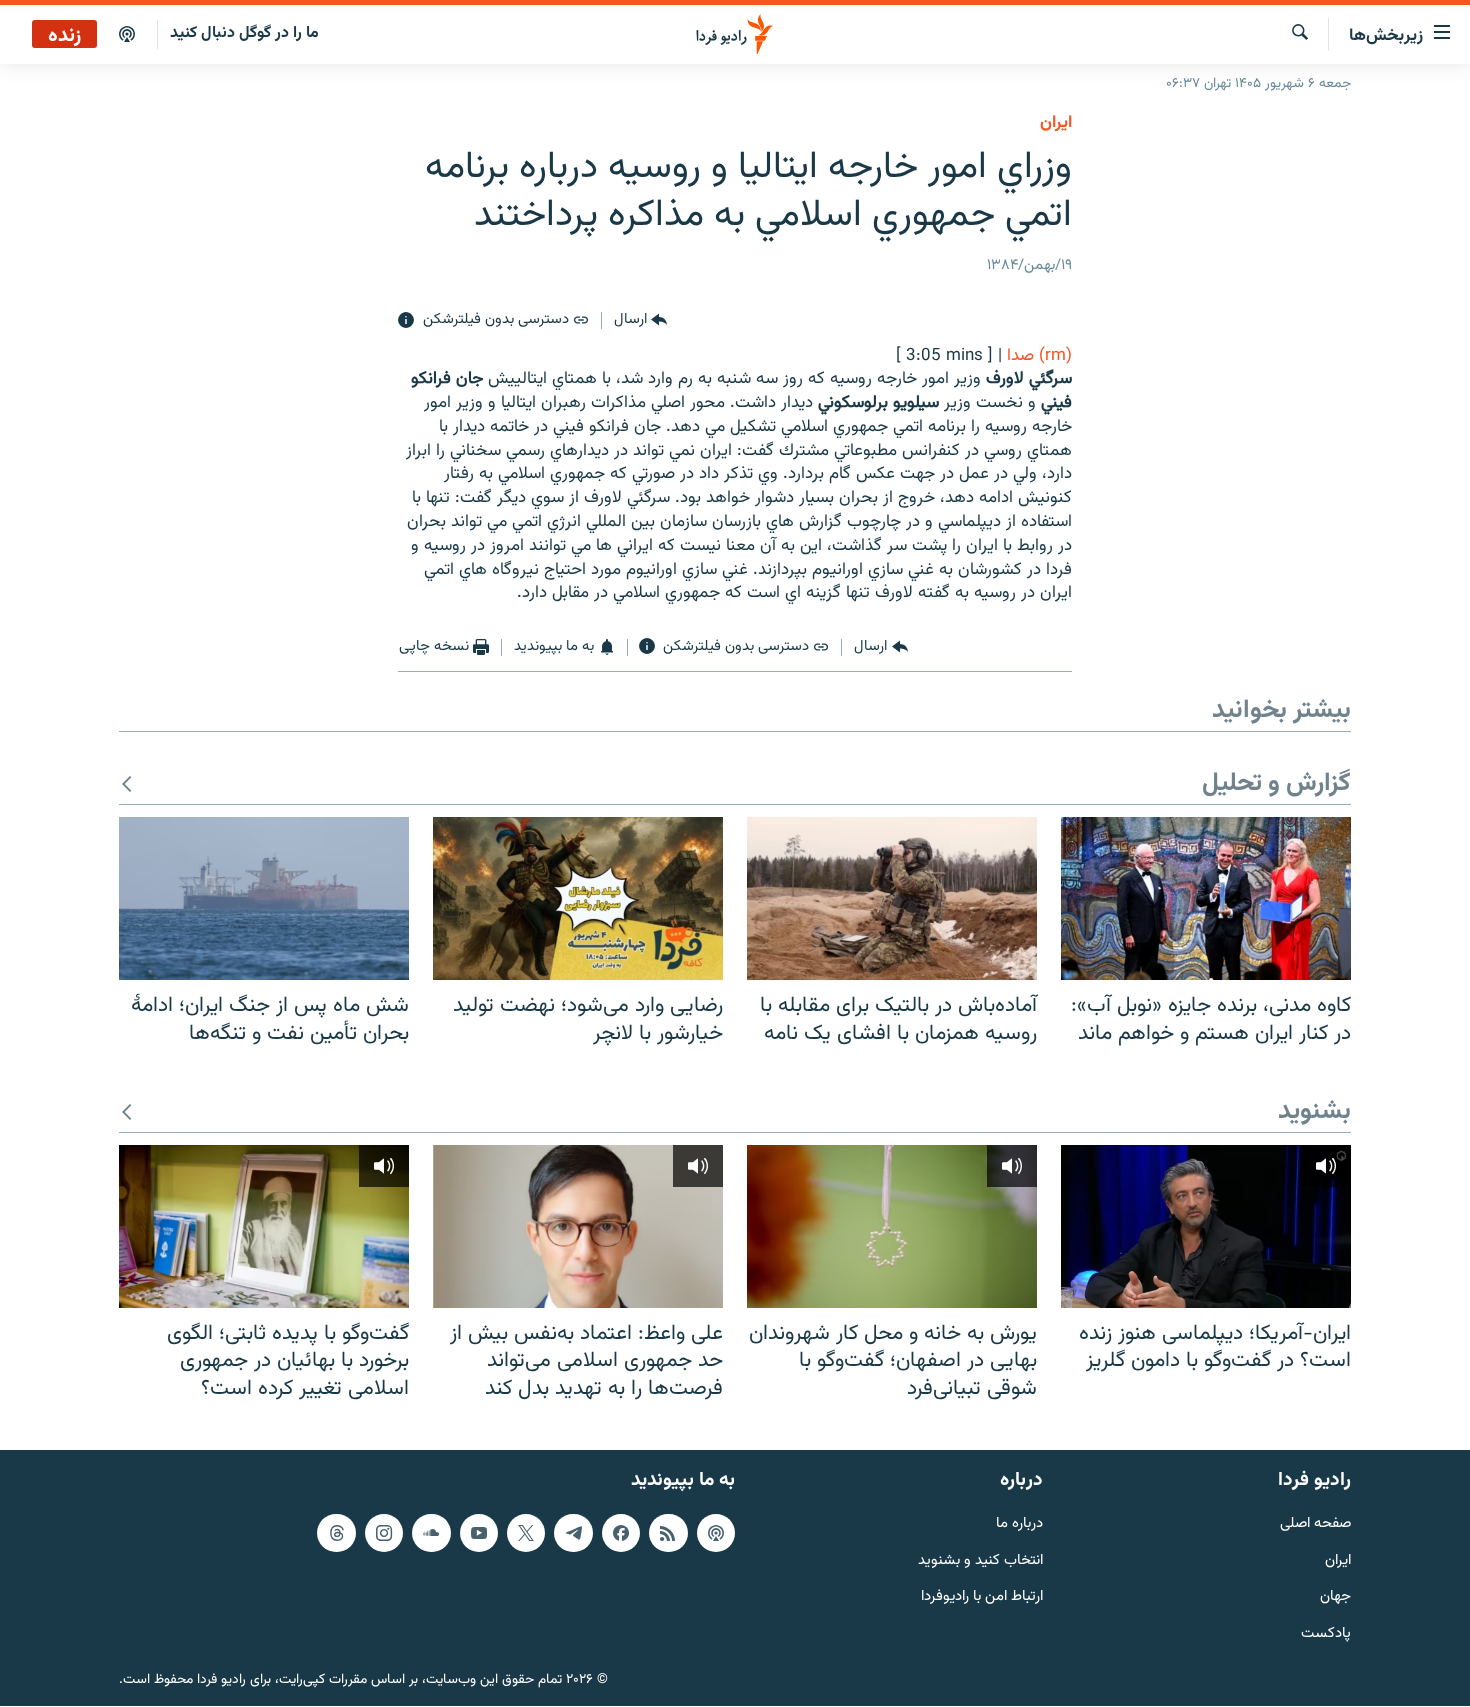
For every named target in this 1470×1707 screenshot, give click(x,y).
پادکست (1326, 1635)
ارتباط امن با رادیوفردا (982, 1598)
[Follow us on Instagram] (384, 1533)
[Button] (640, 321)
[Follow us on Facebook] (621, 1533)
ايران (1056, 123)
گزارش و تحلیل (1276, 784)
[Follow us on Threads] (336, 1533)
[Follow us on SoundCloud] (431, 1533)
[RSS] (668, 1533)
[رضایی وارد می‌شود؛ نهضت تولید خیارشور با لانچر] (578, 898)
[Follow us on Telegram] (573, 1533)
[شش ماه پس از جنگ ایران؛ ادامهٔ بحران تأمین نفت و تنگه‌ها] (264, 898)
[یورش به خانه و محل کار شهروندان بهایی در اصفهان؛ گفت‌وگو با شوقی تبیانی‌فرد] (892, 1226)
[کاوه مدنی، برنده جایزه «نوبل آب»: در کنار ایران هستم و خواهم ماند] (1206, 898)
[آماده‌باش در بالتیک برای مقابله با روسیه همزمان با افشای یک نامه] (892, 898)
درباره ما (1019, 1524)
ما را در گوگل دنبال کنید (244, 33)
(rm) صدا (1039, 356)
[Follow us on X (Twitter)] (526, 1533)
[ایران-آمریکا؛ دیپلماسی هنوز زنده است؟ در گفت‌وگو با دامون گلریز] (1206, 1226)
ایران (1338, 1561)
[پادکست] (127, 35)
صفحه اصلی (1315, 1524)
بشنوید (1314, 1112)
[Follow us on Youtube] (479, 1533)
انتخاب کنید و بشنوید (980, 1561)
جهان (1335, 1598)
